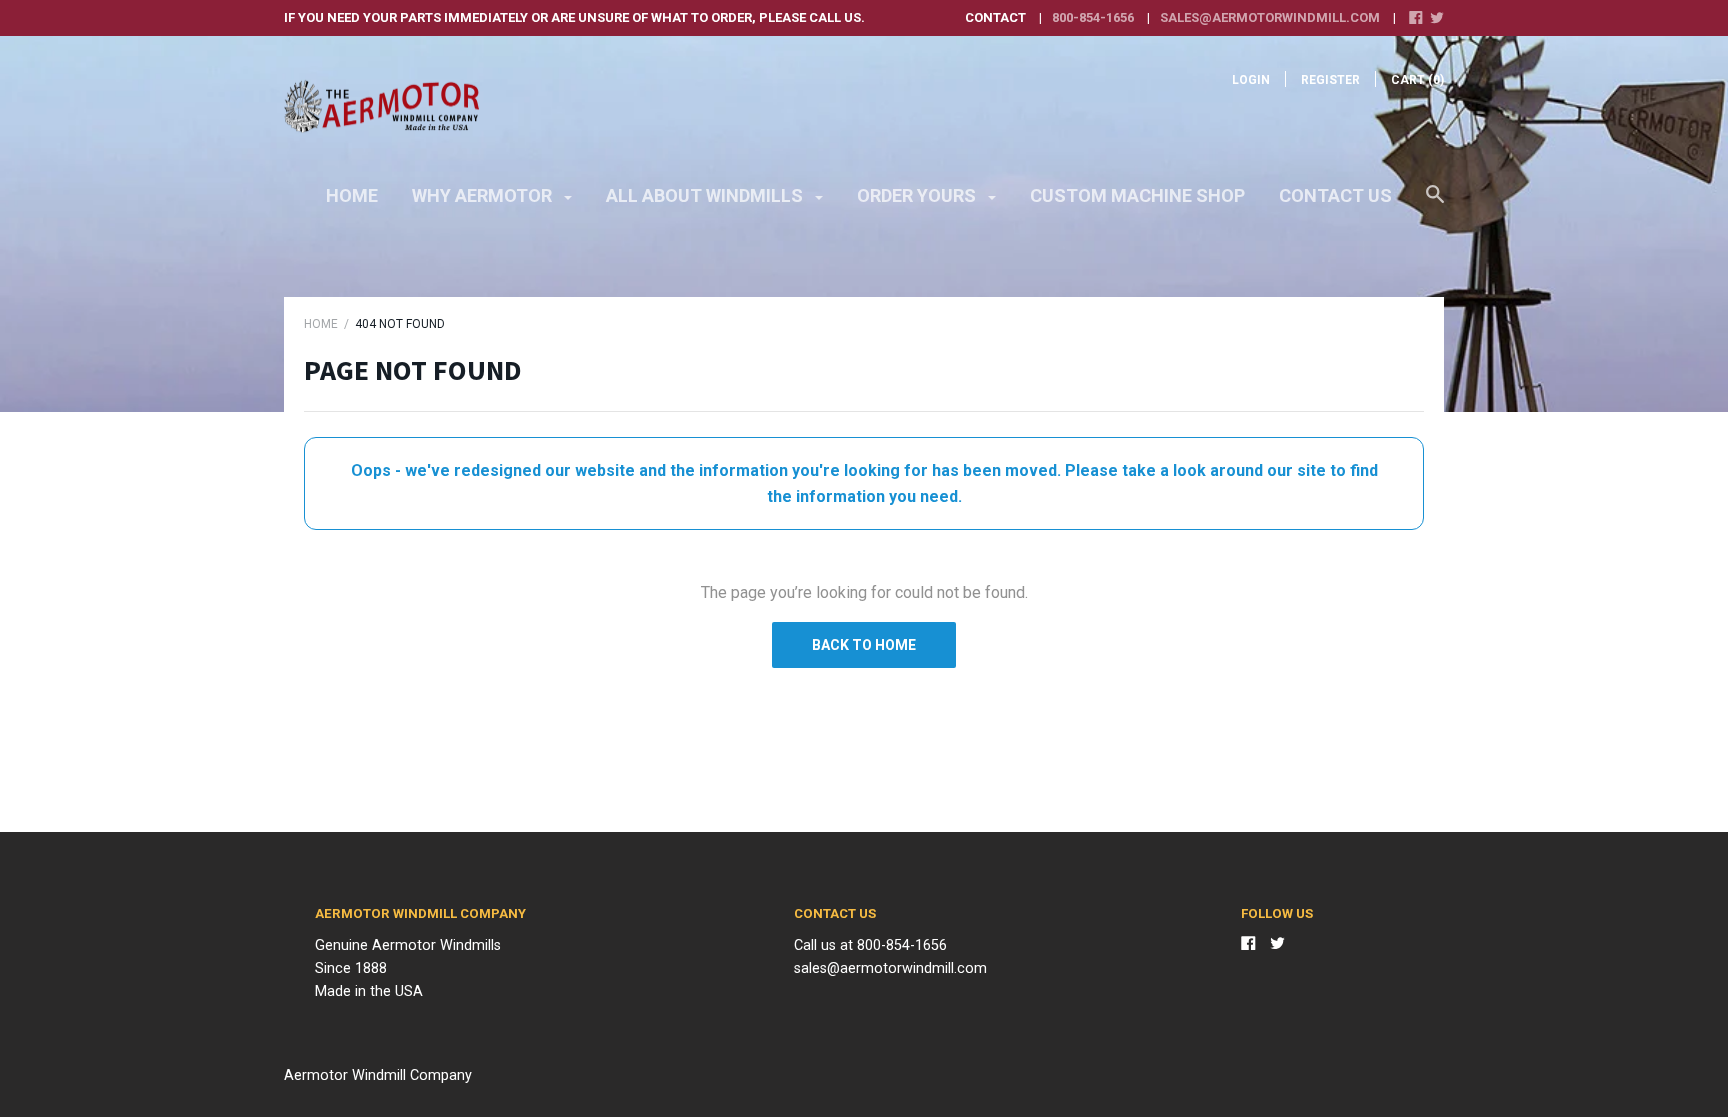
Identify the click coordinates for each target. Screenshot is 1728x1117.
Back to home (864, 645)
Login (1251, 80)
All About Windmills (706, 195)
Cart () (1417, 80)
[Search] (1435, 204)
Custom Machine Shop (1137, 195)
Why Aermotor (484, 195)
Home (352, 195)
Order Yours (918, 195)
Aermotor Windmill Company (378, 1075)
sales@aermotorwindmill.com (1270, 17)
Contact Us (1335, 195)
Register (1330, 80)
